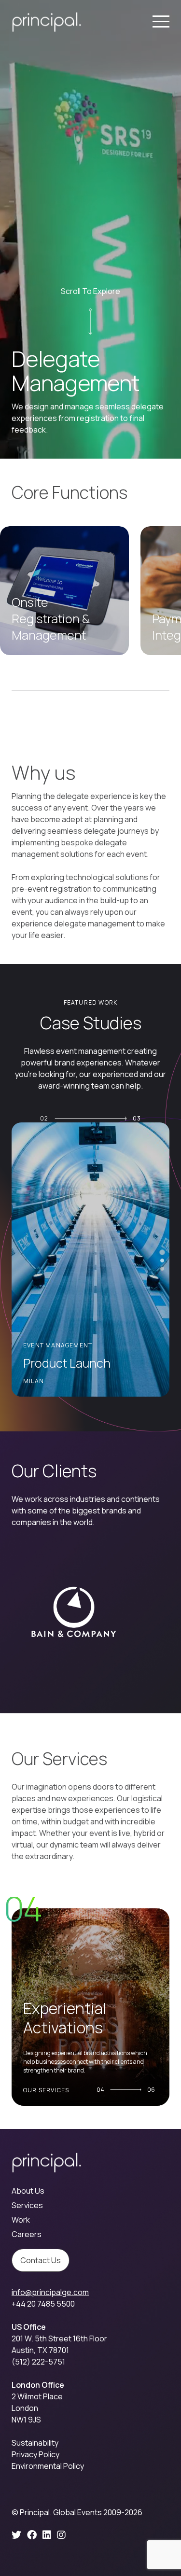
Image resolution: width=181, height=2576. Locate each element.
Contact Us (41, 2260)
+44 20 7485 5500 (43, 2304)
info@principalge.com (50, 2292)
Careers (27, 2234)
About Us (28, 2191)
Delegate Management (71, 2027)
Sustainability (35, 2443)
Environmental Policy (48, 2466)
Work (21, 2220)
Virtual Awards (62, 1363)
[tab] (162, 1252)
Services (27, 2205)
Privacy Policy (35, 2454)
